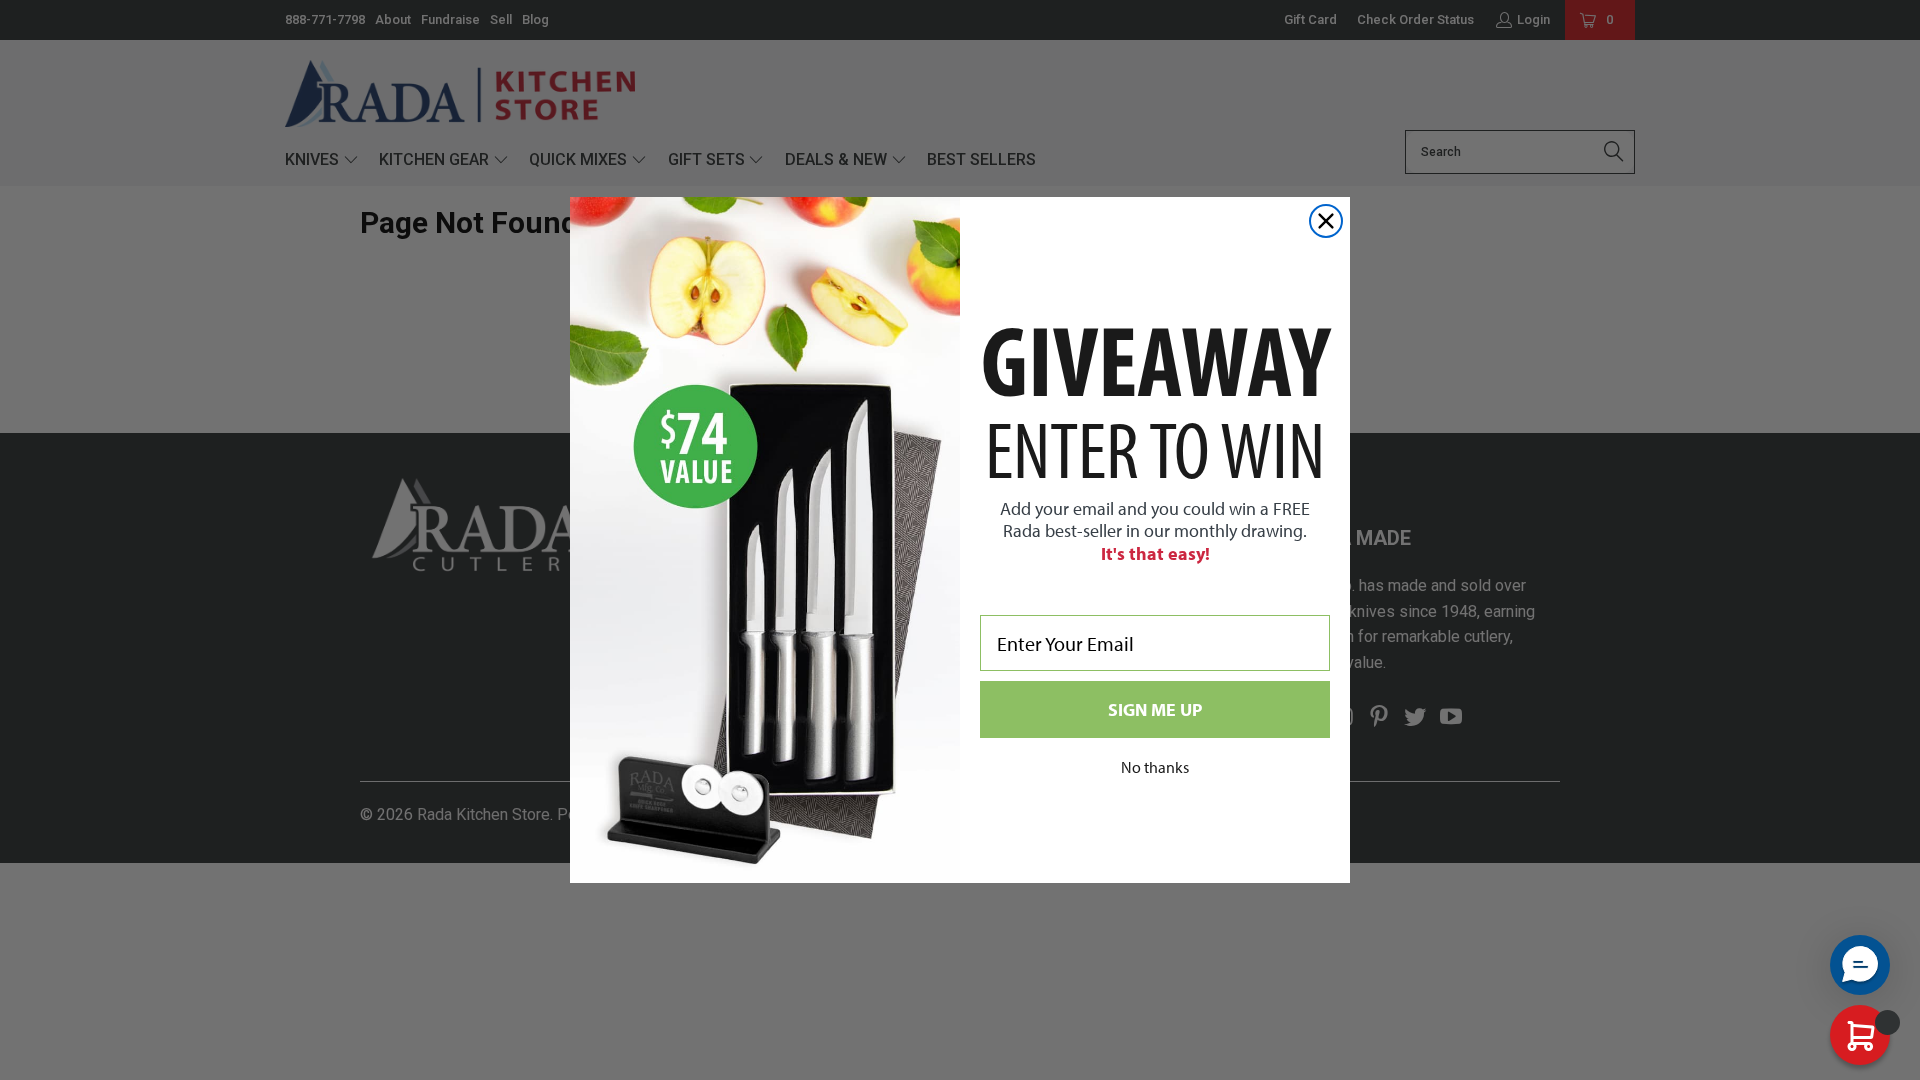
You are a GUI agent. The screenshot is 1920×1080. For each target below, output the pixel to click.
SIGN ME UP (1155, 709)
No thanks (1155, 767)
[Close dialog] (1326, 221)
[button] (1860, 965)
